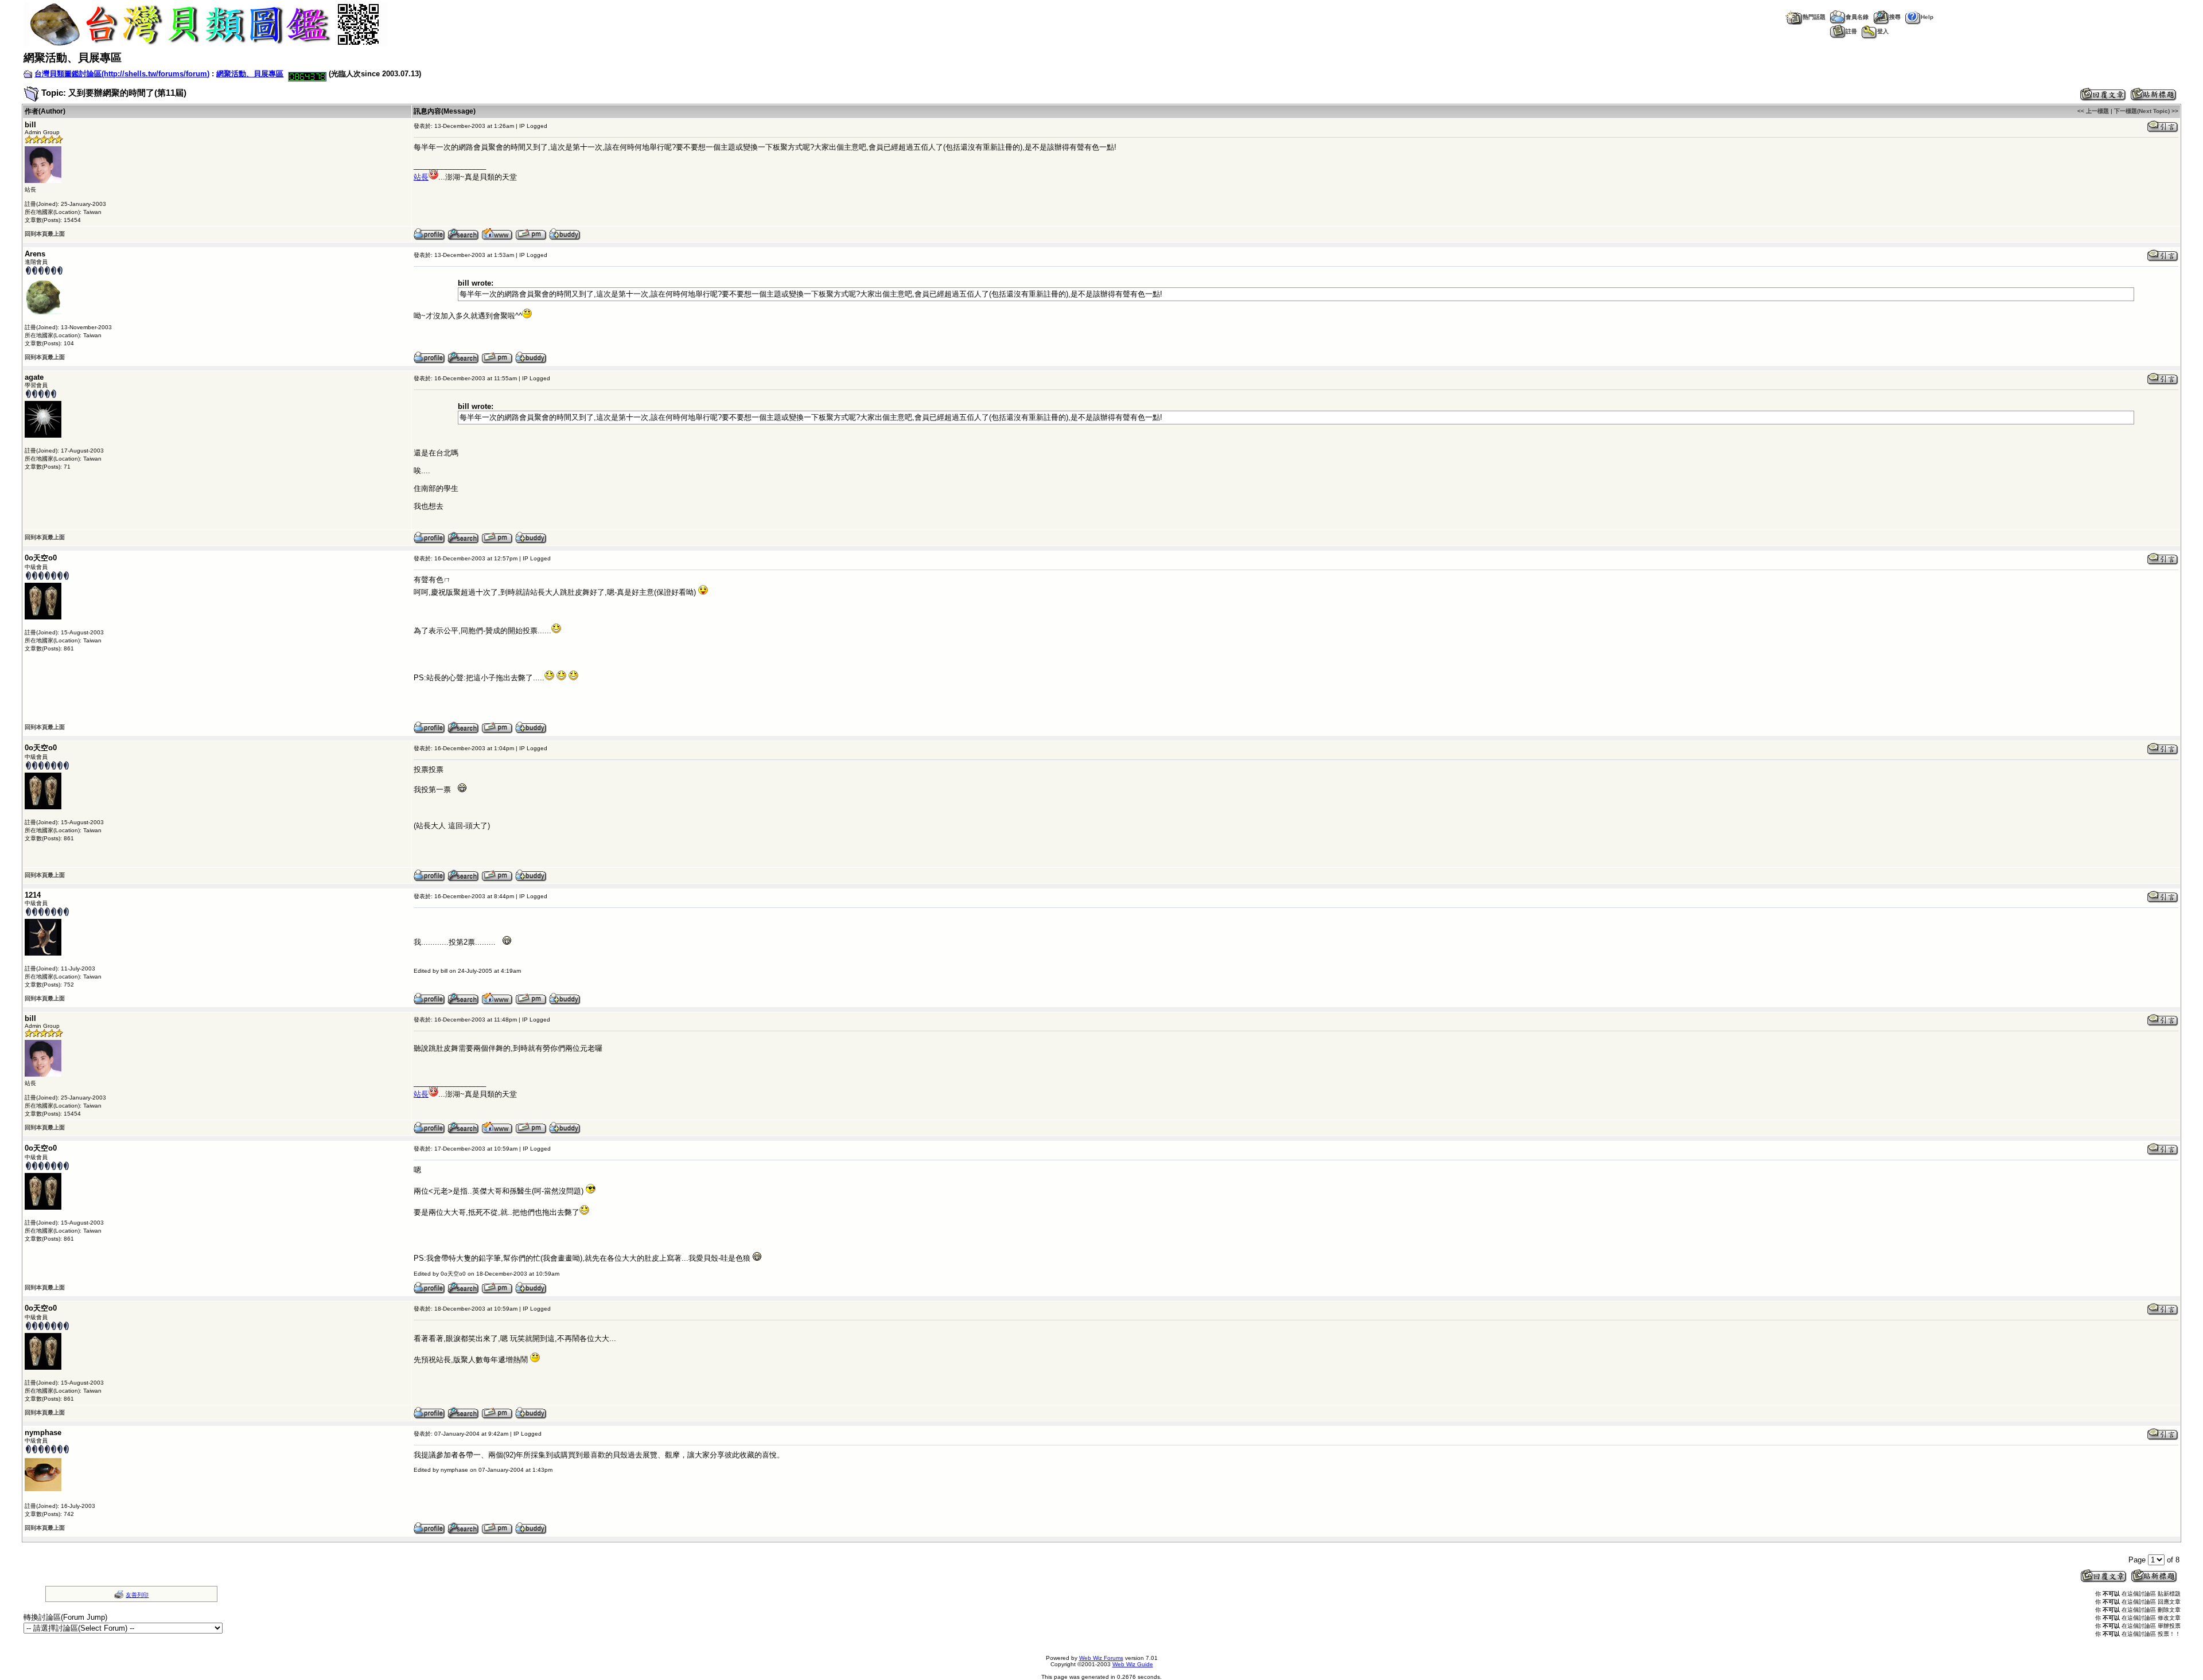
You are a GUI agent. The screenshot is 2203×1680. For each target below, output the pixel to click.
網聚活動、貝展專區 (250, 74)
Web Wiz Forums (1101, 1658)
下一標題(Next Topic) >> (2146, 111)
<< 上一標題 (2093, 111)
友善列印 (137, 1595)
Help (1927, 17)
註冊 (1851, 31)
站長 (421, 177)
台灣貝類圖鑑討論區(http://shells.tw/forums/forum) (122, 74)
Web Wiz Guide (1133, 1664)
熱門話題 (1814, 17)
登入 (1883, 31)
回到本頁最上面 (45, 234)
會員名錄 (1857, 17)
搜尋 (1895, 17)
